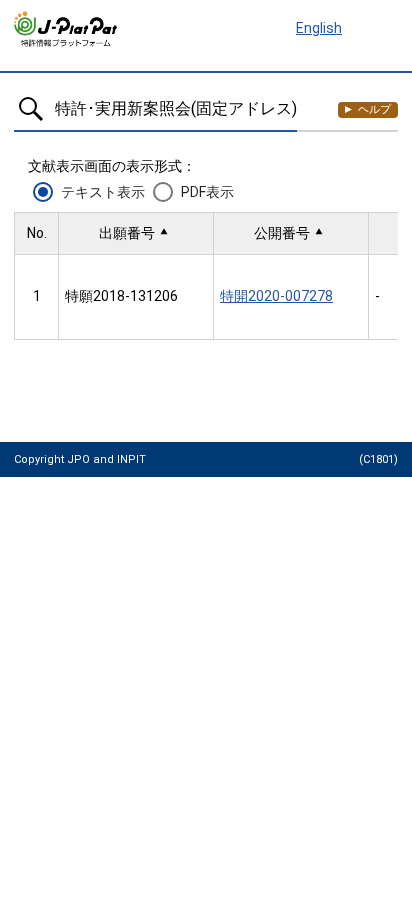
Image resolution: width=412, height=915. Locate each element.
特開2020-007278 (276, 296)
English (319, 28)
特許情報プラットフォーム (66, 29)
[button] (136, 233)
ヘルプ (374, 109)
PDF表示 (207, 192)
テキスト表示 (103, 192)
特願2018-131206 (121, 296)
